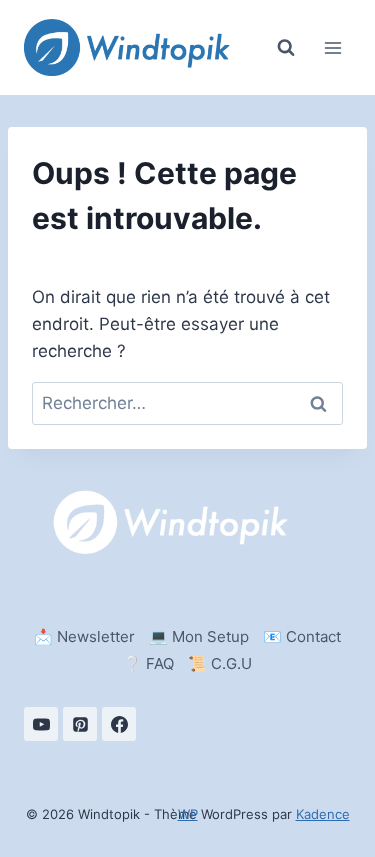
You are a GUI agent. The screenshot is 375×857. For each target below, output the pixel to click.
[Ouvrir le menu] (332, 47)
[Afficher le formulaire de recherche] (286, 48)
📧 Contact (302, 636)
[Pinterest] (80, 724)
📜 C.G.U (220, 663)
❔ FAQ (148, 663)
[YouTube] (41, 724)
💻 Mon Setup (199, 636)
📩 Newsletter (84, 636)
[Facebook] (119, 724)
